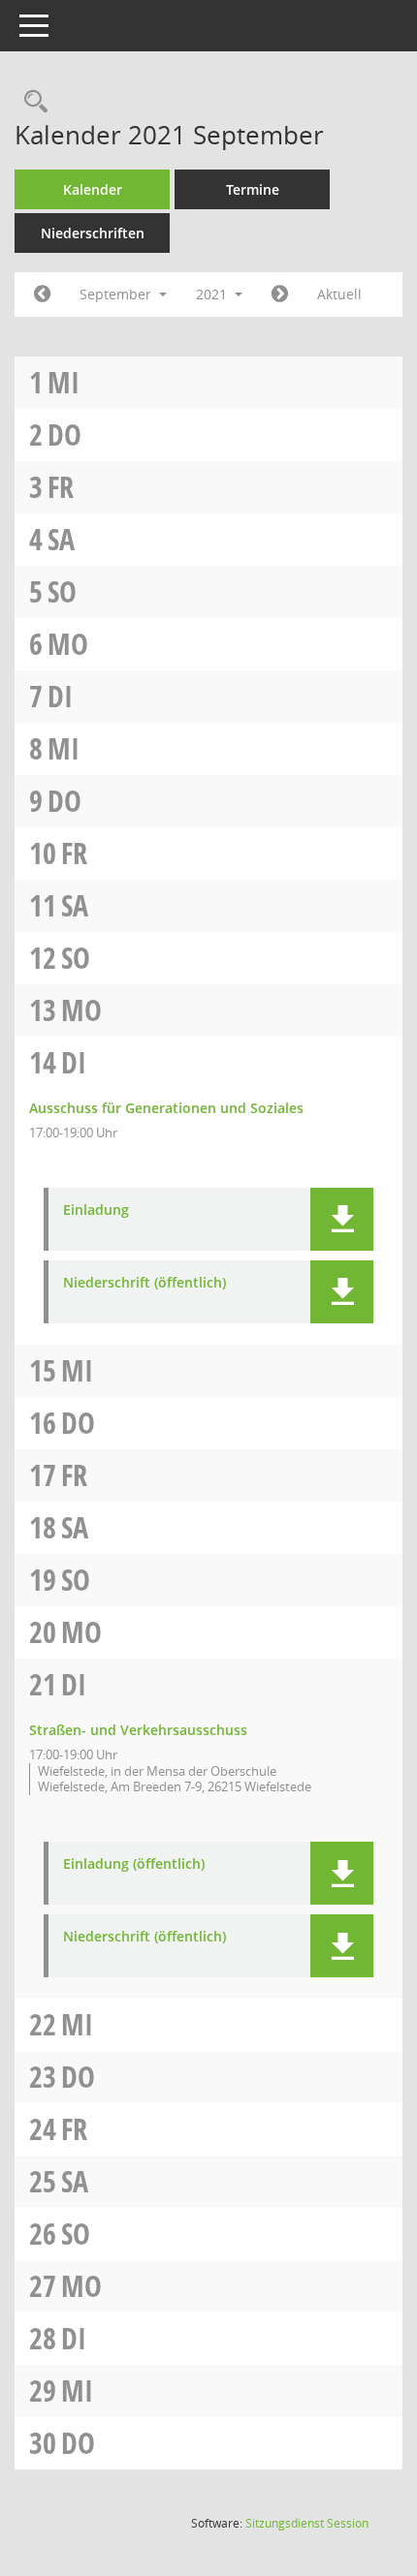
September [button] (117, 294)
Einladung (96, 1210)
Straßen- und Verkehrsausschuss (138, 1730)
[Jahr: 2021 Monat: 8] (42, 295)
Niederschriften (93, 233)
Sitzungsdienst (307, 2523)
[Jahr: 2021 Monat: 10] (280, 295)
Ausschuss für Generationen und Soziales (166, 1108)
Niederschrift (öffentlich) (144, 1283)
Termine (253, 189)
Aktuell (339, 294)
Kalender (93, 189)
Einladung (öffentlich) (134, 1864)
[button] (342, 1219)
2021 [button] (213, 294)
